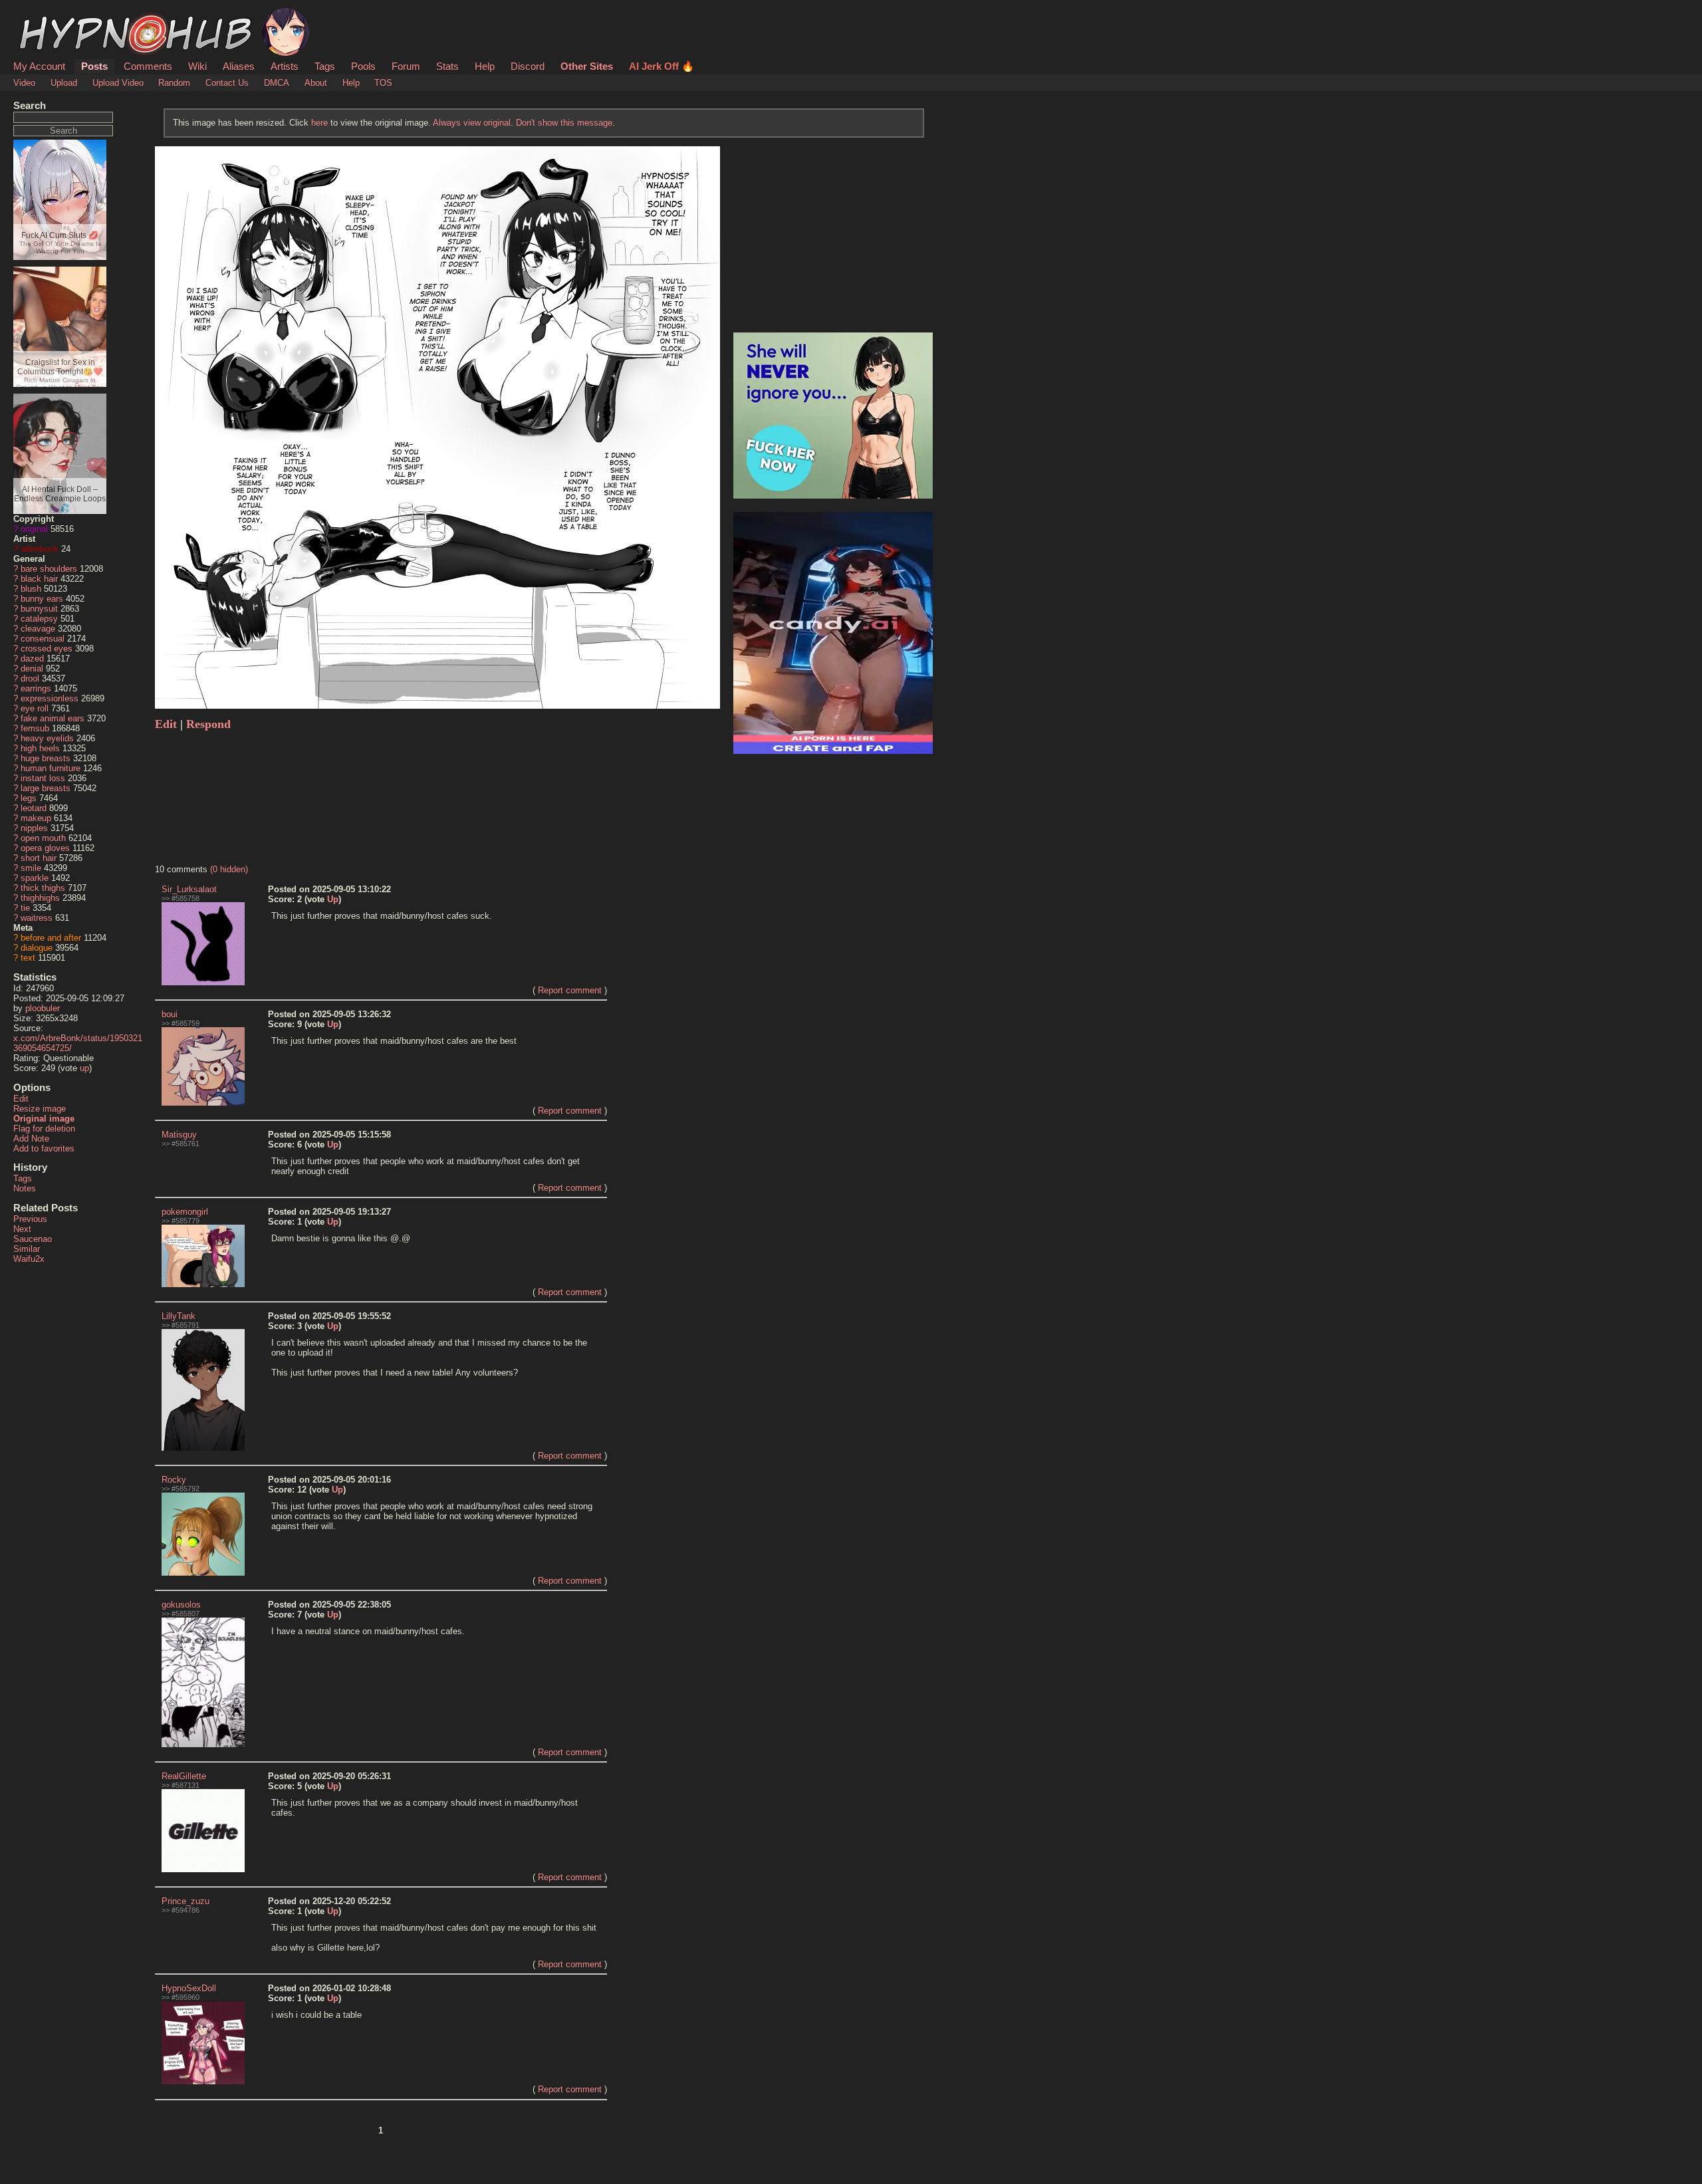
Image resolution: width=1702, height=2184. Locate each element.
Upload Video (118, 83)
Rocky (174, 1480)
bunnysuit (39, 609)
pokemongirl (185, 1212)
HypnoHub (51, 15)
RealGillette (184, 1776)
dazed (32, 659)
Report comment (570, 990)
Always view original (472, 123)
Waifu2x (29, 1259)
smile (31, 868)
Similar (27, 1249)
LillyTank (179, 1316)
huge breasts (46, 758)
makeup (36, 818)
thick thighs (43, 888)
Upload (64, 83)
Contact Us (227, 83)
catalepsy (39, 619)
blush (31, 589)
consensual (43, 639)
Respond (208, 724)
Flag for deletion (44, 1129)
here (319, 123)
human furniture (51, 768)
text (28, 958)
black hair (39, 579)
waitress (37, 918)
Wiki (197, 66)
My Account (39, 66)
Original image (44, 1119)
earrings (36, 688)
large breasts (46, 788)
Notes (25, 1188)
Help (485, 66)
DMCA (277, 83)
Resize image (40, 1109)
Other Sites (587, 66)
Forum (406, 66)
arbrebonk (40, 549)
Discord (528, 66)
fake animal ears (53, 718)
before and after (51, 938)
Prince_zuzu (185, 1901)
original (34, 529)
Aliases (239, 66)
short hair (39, 858)
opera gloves (45, 848)
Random (174, 83)
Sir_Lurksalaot (189, 889)
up (84, 1068)
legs (29, 798)
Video (24, 83)
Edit (21, 1099)
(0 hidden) (229, 869)
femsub (35, 728)
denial (32, 668)
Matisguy (179, 1135)
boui (170, 1014)
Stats (447, 66)
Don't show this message (564, 123)
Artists (285, 66)
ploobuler (43, 1008)
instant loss (43, 778)
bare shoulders (49, 569)
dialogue (37, 948)
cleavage (38, 629)
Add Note (31, 1139)
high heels (40, 748)
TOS (383, 83)
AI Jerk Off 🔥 (662, 66)
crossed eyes (47, 649)
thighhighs (40, 898)
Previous (30, 1219)
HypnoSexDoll (189, 1988)
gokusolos (181, 1605)
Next (22, 1229)
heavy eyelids (47, 738)
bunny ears (42, 599)
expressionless (50, 698)
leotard (34, 808)
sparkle (35, 878)
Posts (94, 66)
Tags (325, 66)
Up (333, 899)
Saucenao (33, 1239)
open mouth (43, 838)
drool (30, 678)
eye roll (35, 708)
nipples (34, 828)
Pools (363, 66)
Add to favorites (44, 1149)
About (316, 83)
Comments (148, 66)
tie (25, 908)
